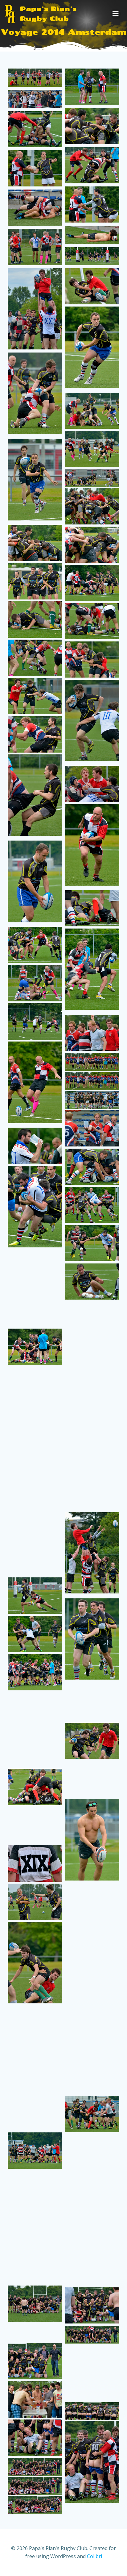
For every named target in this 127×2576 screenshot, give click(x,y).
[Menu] (116, 14)
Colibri (94, 2556)
